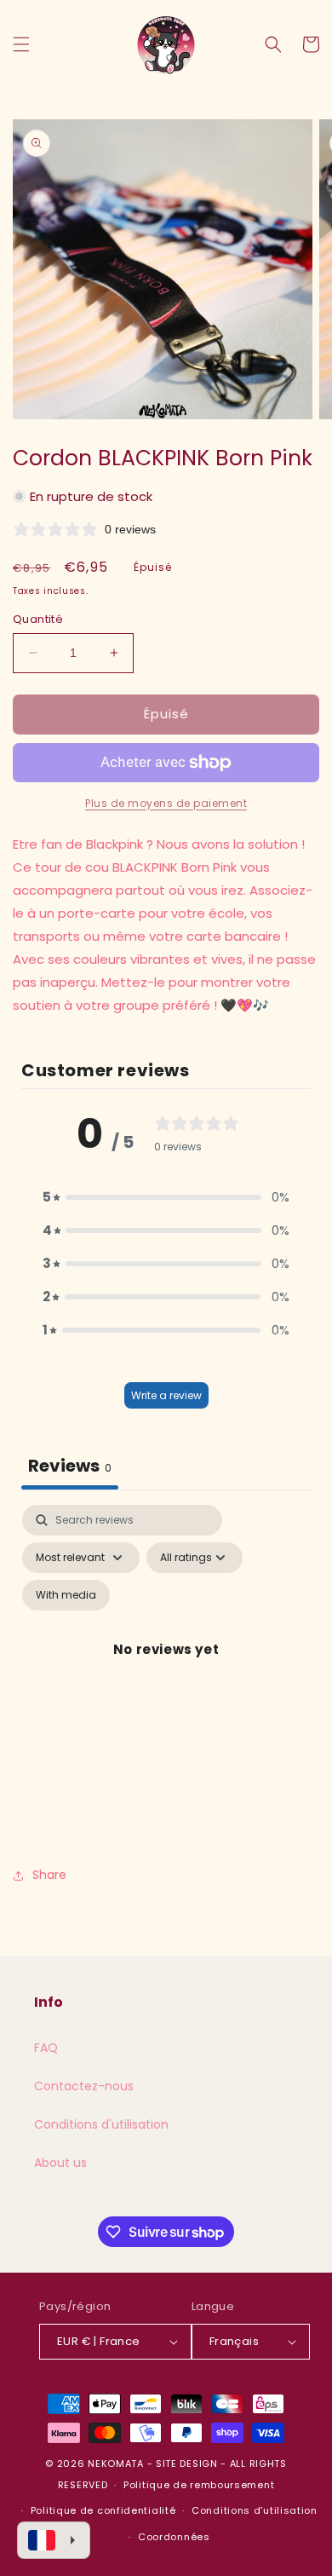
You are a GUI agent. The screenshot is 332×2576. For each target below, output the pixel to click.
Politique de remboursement (199, 2485)
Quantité (38, 619)
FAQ (46, 2048)
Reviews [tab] (70, 1466)
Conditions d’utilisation (255, 2510)
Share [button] (49, 1875)
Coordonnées (174, 2537)
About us (60, 2163)
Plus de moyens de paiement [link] (166, 803)
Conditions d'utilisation (101, 2124)
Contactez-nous (84, 2086)
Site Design (187, 2464)
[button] (21, 44)
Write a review (166, 1395)
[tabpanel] (166, 1669)
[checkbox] (66, 1595)
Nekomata (116, 2464)
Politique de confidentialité (103, 2510)
